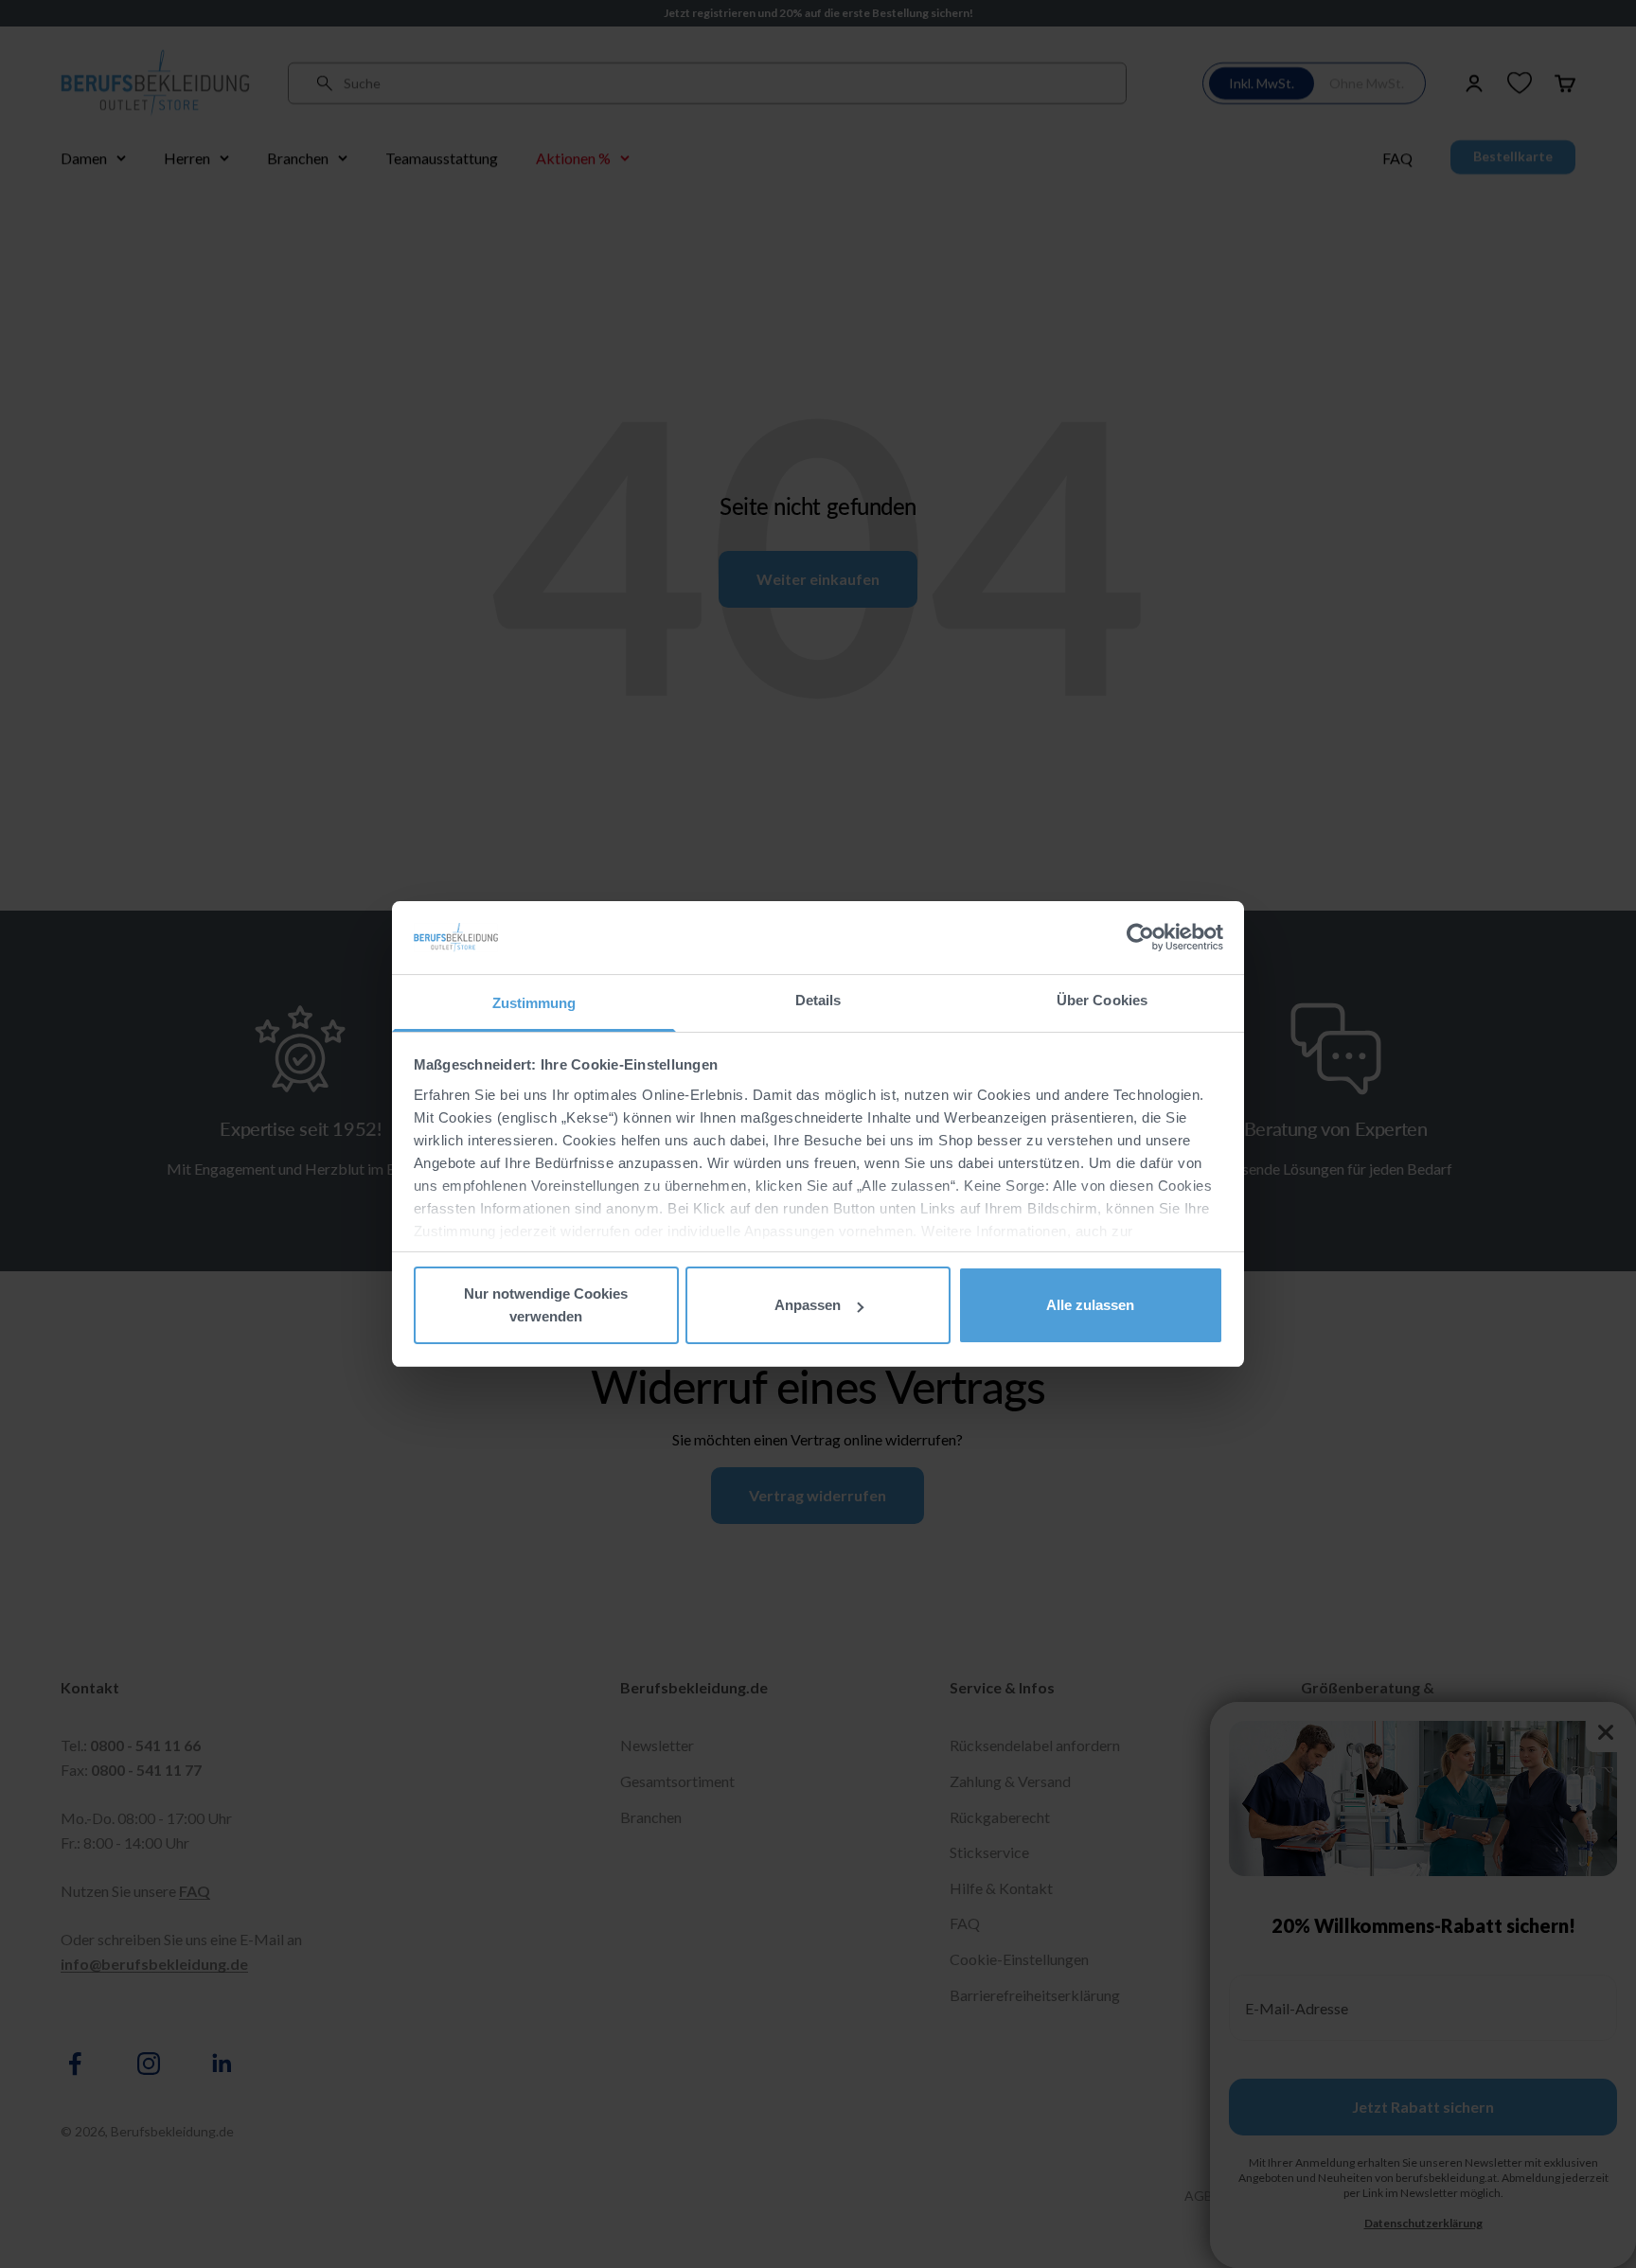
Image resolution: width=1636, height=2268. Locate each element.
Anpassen (808, 1305)
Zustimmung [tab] (534, 1003)
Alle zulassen (1090, 1305)
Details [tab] (818, 1000)
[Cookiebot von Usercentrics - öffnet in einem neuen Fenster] (1140, 937)
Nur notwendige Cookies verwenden (546, 1305)
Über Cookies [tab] (1102, 1000)
